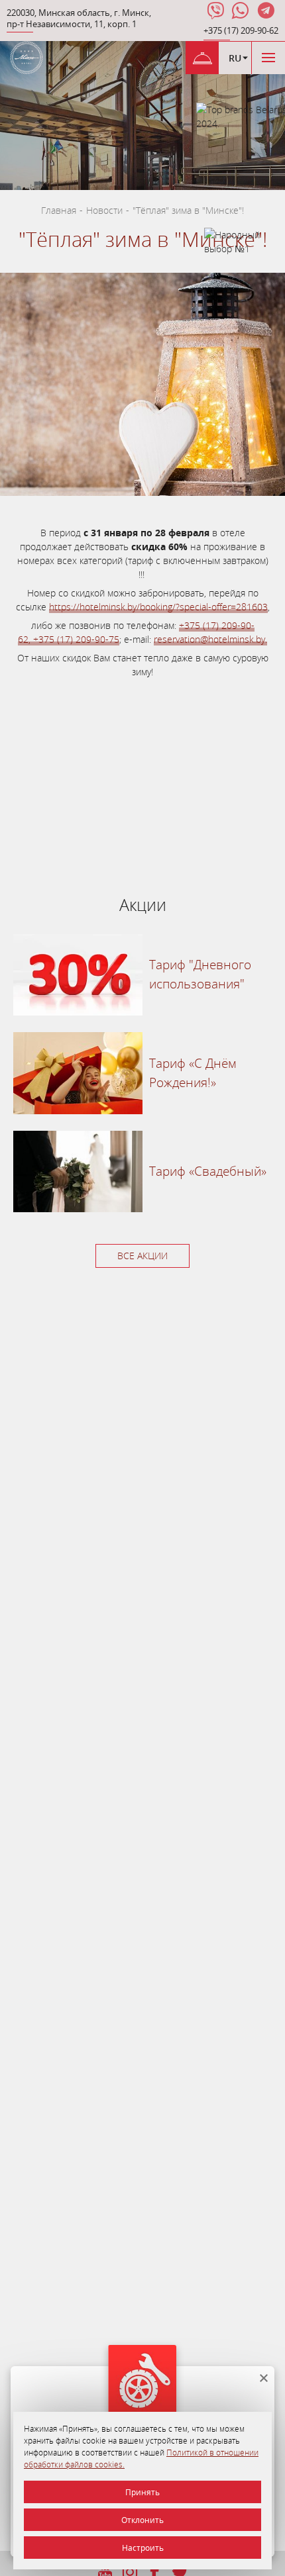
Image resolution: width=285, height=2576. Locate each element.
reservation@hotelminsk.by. (210, 639)
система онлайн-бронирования (82, 849)
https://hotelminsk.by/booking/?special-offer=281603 (158, 607)
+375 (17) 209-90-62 (241, 31)
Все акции (142, 1256)
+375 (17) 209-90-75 (76, 639)
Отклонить (142, 2520)
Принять (142, 2492)
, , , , (79, 19)
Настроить (143, 2548)
